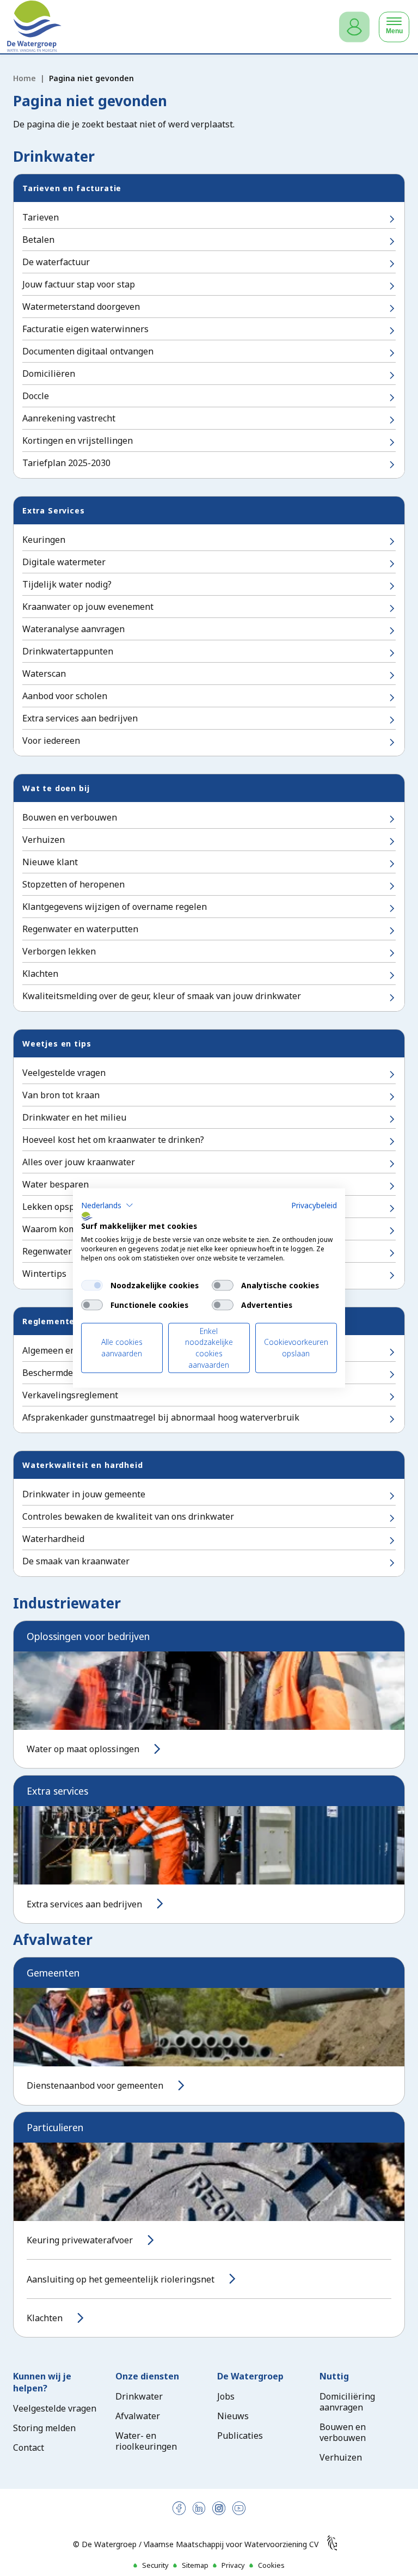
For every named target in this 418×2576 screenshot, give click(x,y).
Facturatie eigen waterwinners (85, 329)
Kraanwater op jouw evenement (88, 607)
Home (24, 78)
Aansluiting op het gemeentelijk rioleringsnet (121, 2279)
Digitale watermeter (64, 562)
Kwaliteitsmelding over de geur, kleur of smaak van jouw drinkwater (162, 996)
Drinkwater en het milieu (74, 1117)
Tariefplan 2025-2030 (66, 463)
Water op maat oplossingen (83, 1749)
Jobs (226, 2396)
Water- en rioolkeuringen (146, 2441)
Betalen (38, 240)
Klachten (40, 974)
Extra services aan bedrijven (80, 718)
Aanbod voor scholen (65, 696)
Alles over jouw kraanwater (79, 1162)
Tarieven (41, 217)
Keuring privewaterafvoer (80, 2240)
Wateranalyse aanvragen (73, 629)
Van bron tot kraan (61, 1095)
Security (155, 2565)
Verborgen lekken (59, 951)
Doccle (36, 396)
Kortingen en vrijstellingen (78, 440)
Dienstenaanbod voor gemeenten (95, 2085)
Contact (29, 2447)
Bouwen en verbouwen (70, 817)
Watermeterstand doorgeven (81, 307)
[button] (107, 1205)
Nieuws (233, 2416)
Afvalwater (138, 2416)
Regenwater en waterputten (80, 929)
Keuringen (44, 540)
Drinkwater (139, 2396)
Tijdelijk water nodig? (67, 584)
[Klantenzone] (354, 27)
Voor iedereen (51, 741)
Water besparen (56, 1184)
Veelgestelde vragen (64, 1073)
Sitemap (195, 2565)
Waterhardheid (53, 1539)
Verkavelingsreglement (70, 1395)
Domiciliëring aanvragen (347, 2402)
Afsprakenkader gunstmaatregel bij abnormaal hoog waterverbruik (161, 1417)
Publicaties (240, 2436)
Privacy (233, 2565)
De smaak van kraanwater (76, 1561)
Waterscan (44, 674)
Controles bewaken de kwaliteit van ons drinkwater (128, 1516)
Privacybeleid (314, 1205)
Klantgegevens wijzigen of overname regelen (115, 907)
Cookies (271, 2565)
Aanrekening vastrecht (69, 418)
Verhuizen (44, 840)
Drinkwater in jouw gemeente (84, 1494)
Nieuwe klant (50, 862)
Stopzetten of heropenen (73, 884)
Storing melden (44, 2428)
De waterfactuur (56, 262)
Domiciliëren (49, 374)
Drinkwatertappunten (68, 651)
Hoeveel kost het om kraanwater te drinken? (113, 1140)
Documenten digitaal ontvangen (88, 351)
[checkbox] (92, 1285)
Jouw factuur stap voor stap (79, 284)
